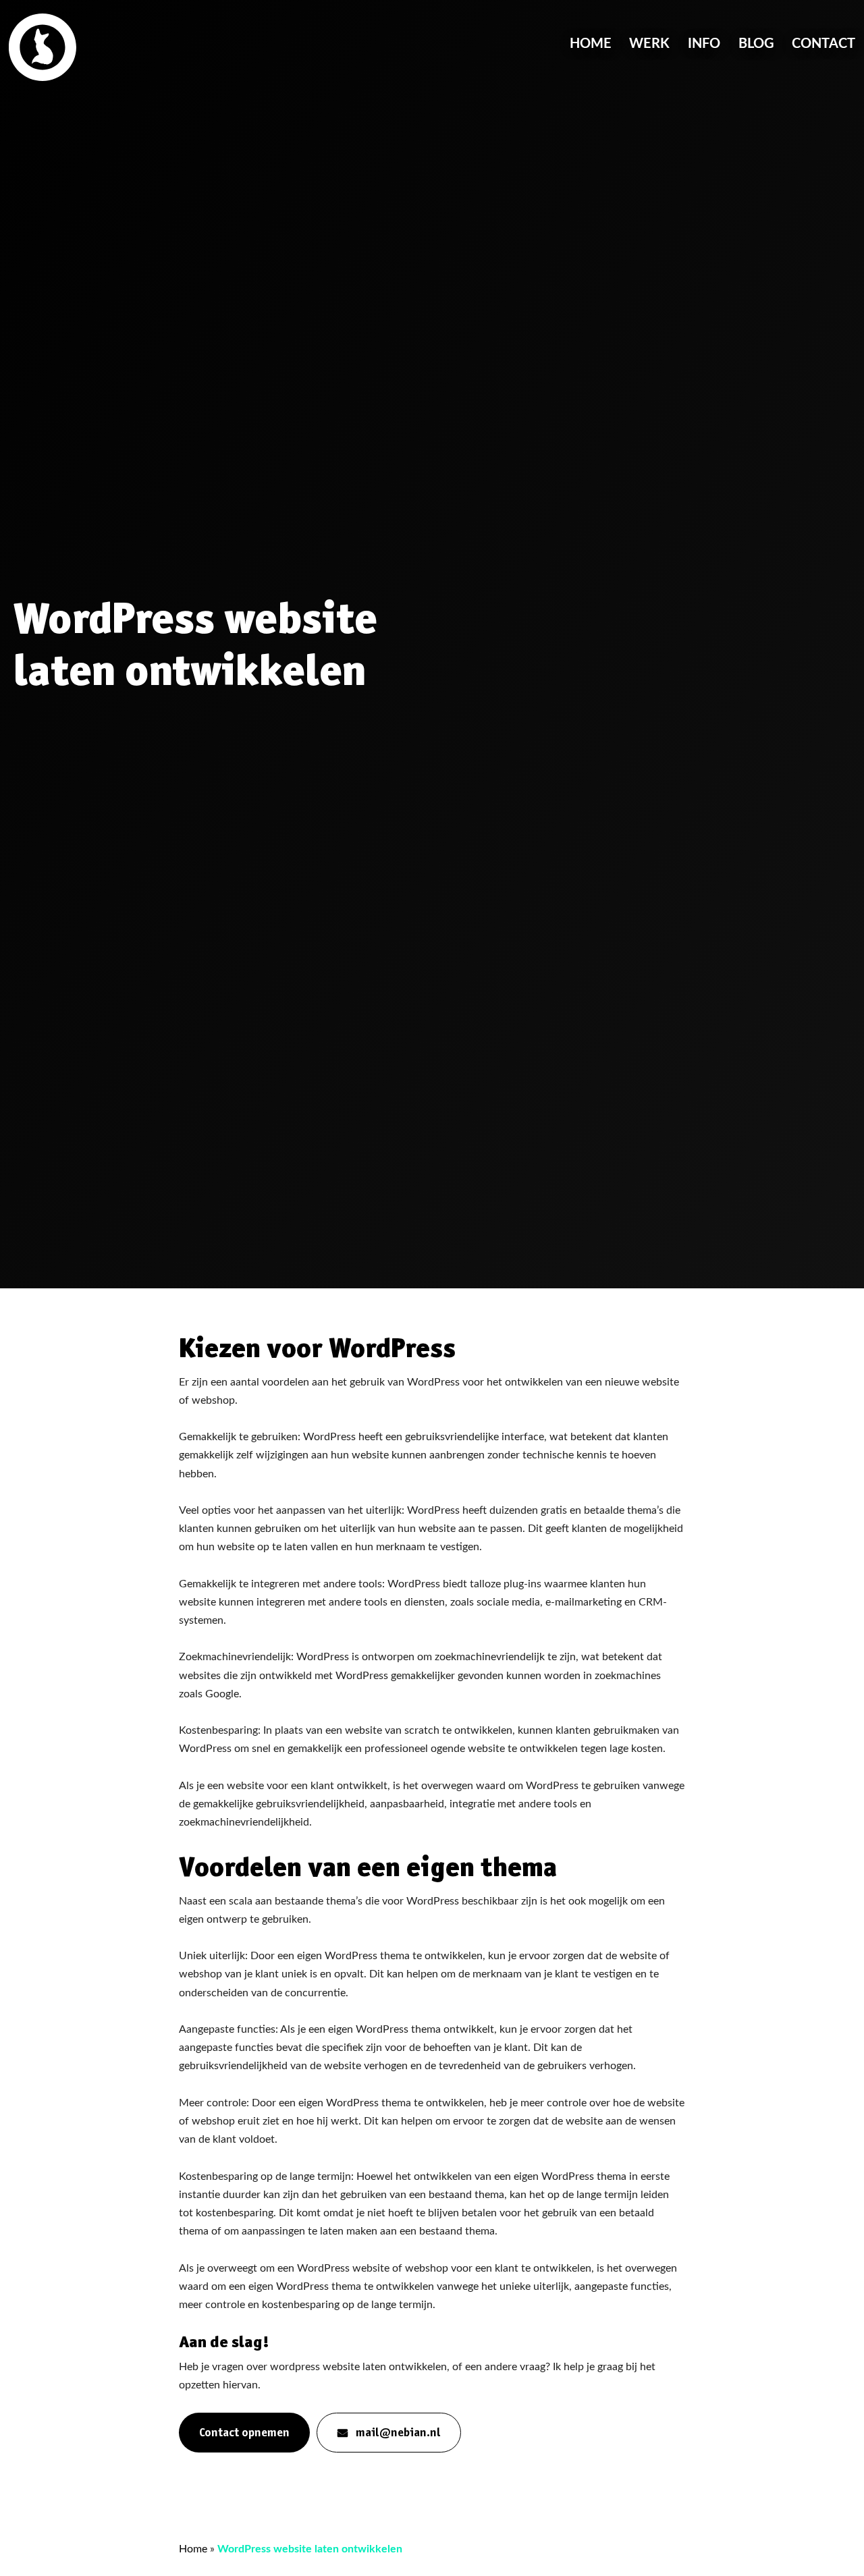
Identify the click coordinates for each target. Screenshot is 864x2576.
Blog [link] (756, 44)
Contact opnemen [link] (244, 2432)
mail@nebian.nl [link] (398, 2432)
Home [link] (591, 44)
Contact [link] (823, 44)
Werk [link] (649, 44)
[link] (43, 47)
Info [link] (704, 44)
